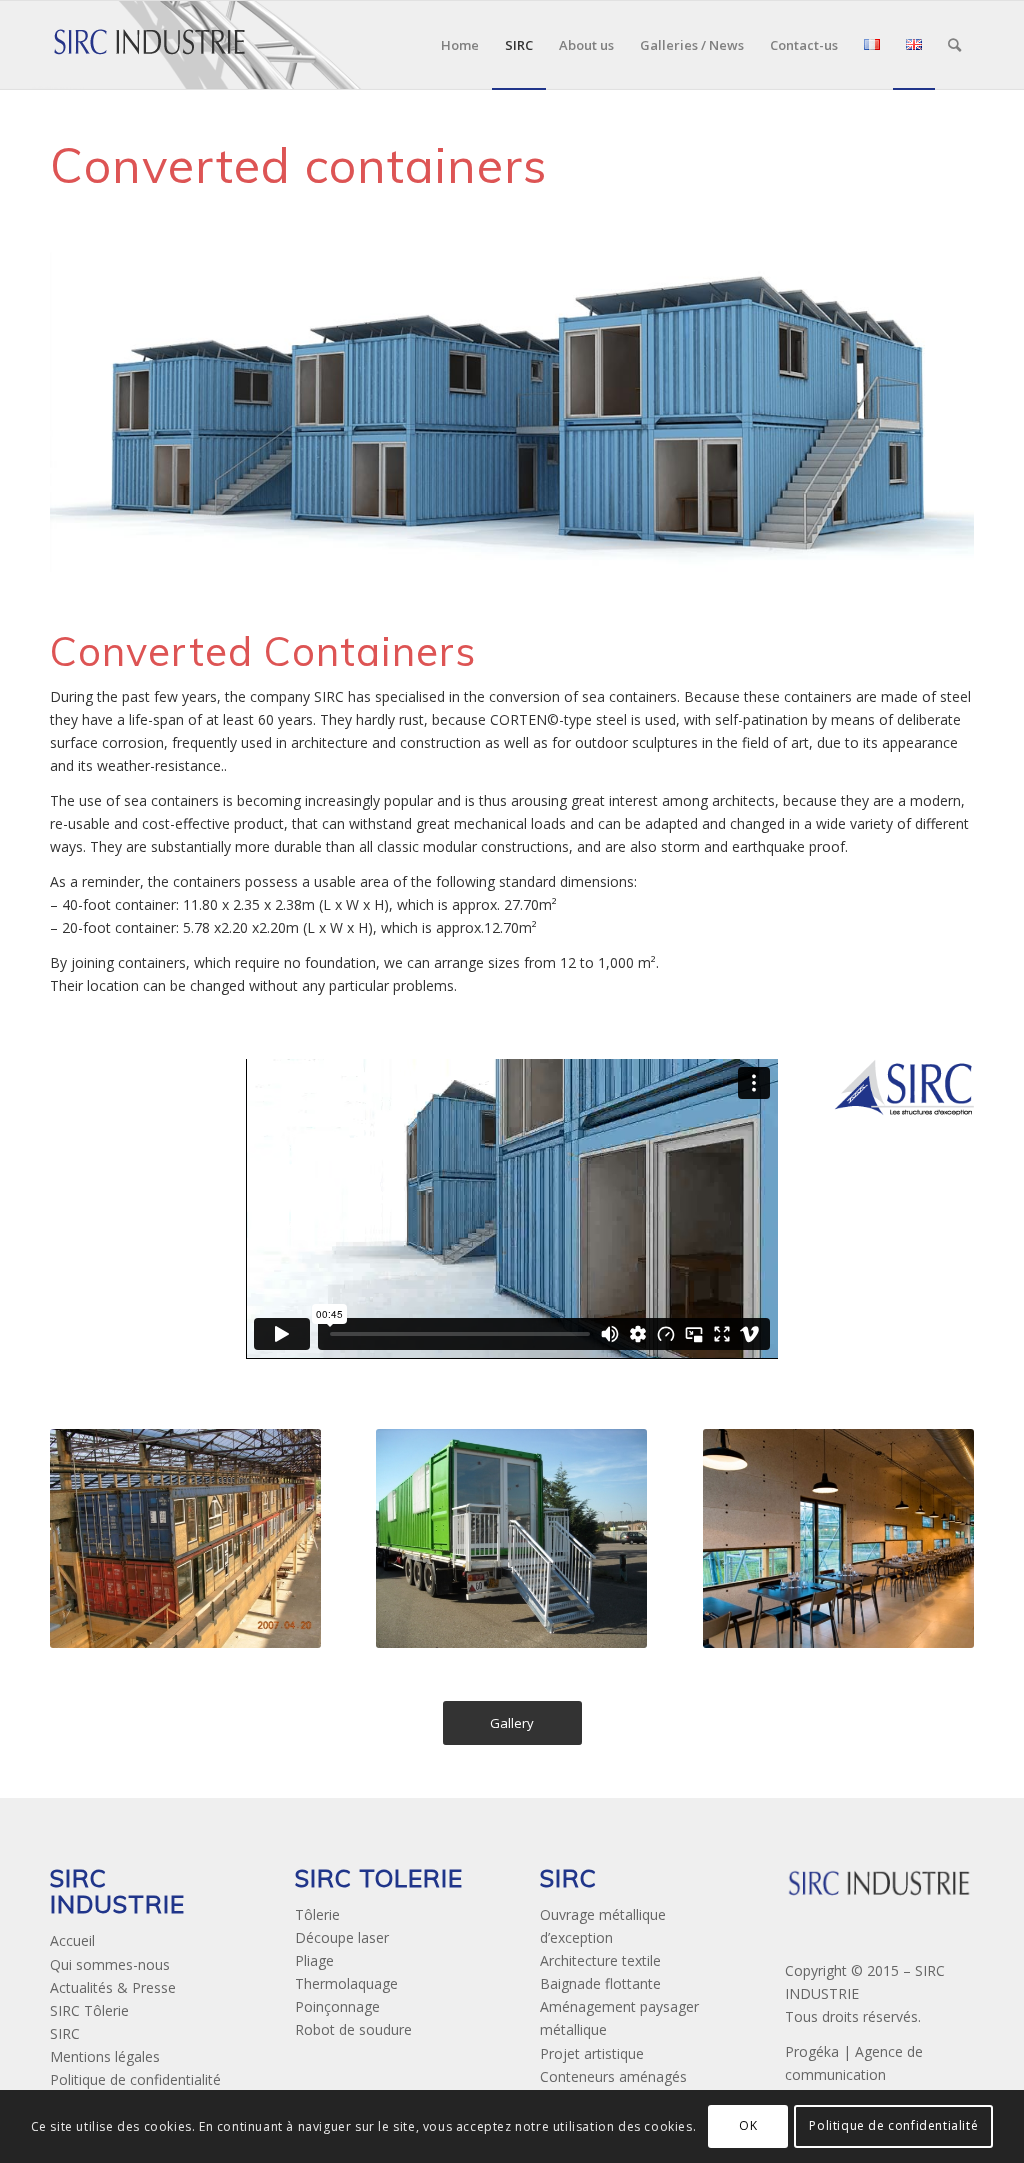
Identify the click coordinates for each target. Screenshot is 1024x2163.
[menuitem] (460, 45)
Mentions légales (105, 2056)
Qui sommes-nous (110, 1964)
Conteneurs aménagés (613, 2076)
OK (748, 2125)
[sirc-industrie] (150, 45)
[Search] (954, 45)
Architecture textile (600, 1960)
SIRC (65, 2033)
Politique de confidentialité (135, 2079)
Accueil (72, 1940)
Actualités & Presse (113, 1987)
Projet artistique (592, 2053)
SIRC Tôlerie (89, 2010)
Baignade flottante (600, 1983)
